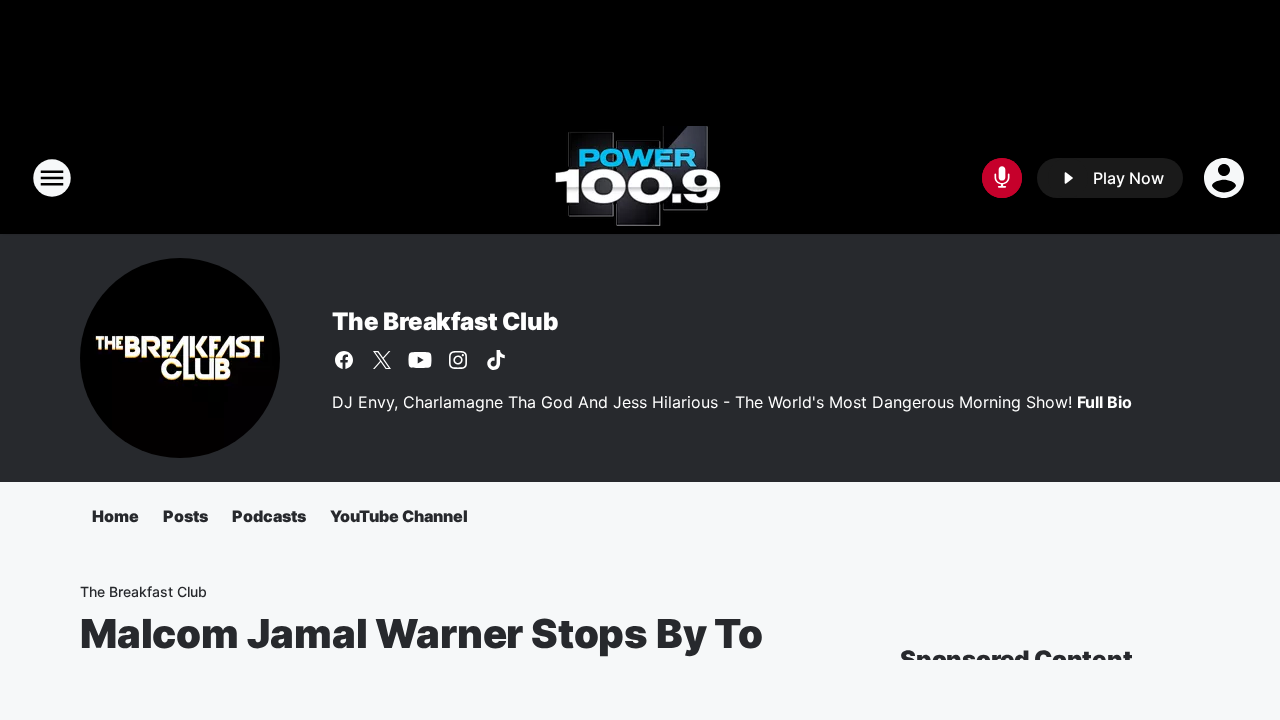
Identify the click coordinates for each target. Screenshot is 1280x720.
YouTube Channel (399, 516)
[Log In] (1226, 178)
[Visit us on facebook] (344, 360)
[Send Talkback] (1002, 178)
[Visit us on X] (382, 360)
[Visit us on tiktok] (496, 360)
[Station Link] (640, 178)
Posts (185, 516)
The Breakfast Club (444, 321)
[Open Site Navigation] (52, 178)
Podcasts (269, 516)
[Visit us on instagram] (458, 360)
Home (115, 516)
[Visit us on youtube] (420, 360)
